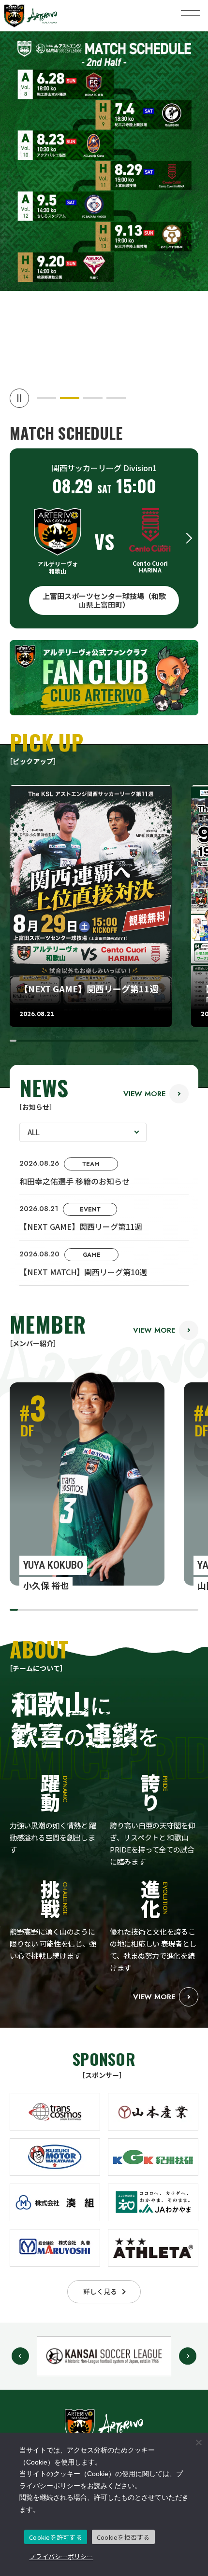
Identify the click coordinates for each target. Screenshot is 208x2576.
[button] (46, 398)
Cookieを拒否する (123, 2537)
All (34, 1132)
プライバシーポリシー (61, 2556)
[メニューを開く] (191, 16)
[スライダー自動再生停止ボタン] (19, 398)
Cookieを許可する (56, 2537)
